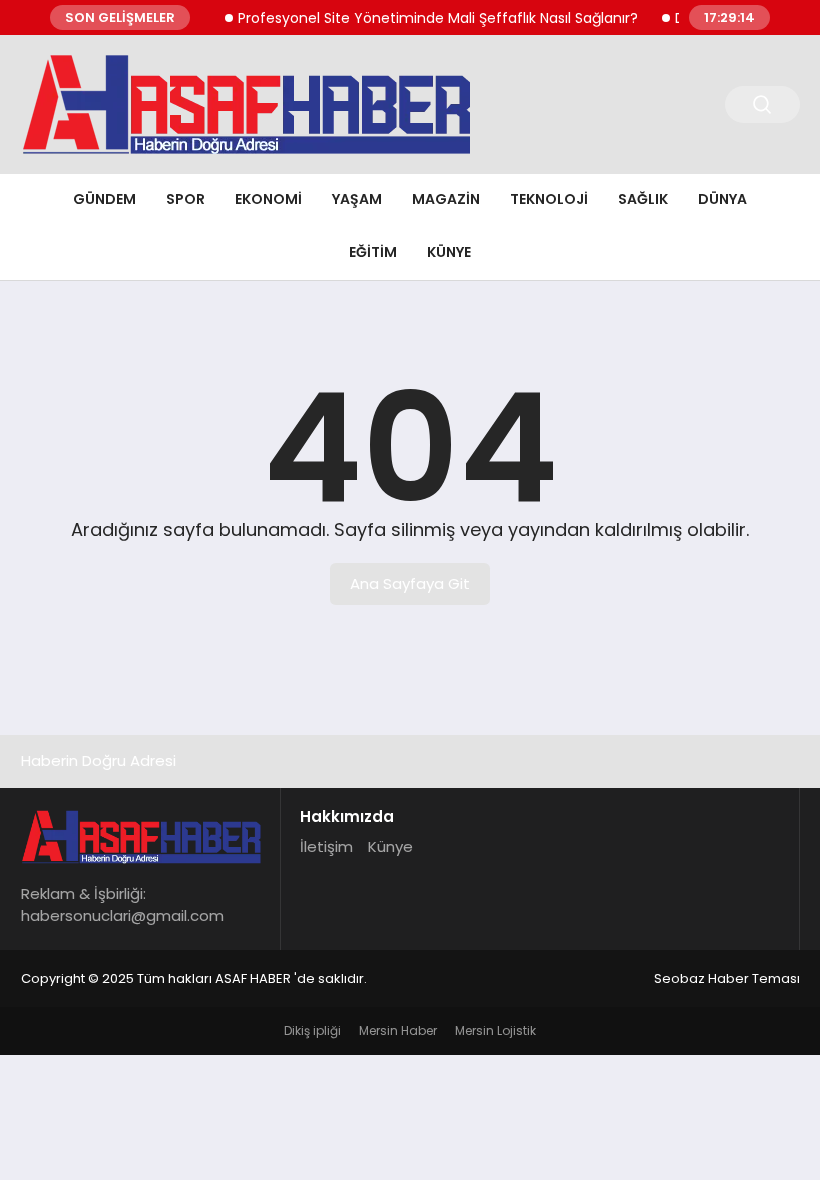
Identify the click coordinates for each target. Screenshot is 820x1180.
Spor (185, 199)
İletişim (326, 846)
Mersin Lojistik (495, 1030)
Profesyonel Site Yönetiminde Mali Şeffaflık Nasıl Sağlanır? (427, 18)
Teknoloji (549, 199)
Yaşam (357, 199)
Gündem (104, 199)
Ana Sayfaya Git (410, 583)
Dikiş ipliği (312, 1030)
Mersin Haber (398, 1030)
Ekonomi (268, 199)
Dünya (722, 199)
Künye (449, 252)
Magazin (446, 199)
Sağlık (643, 199)
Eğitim (373, 252)
